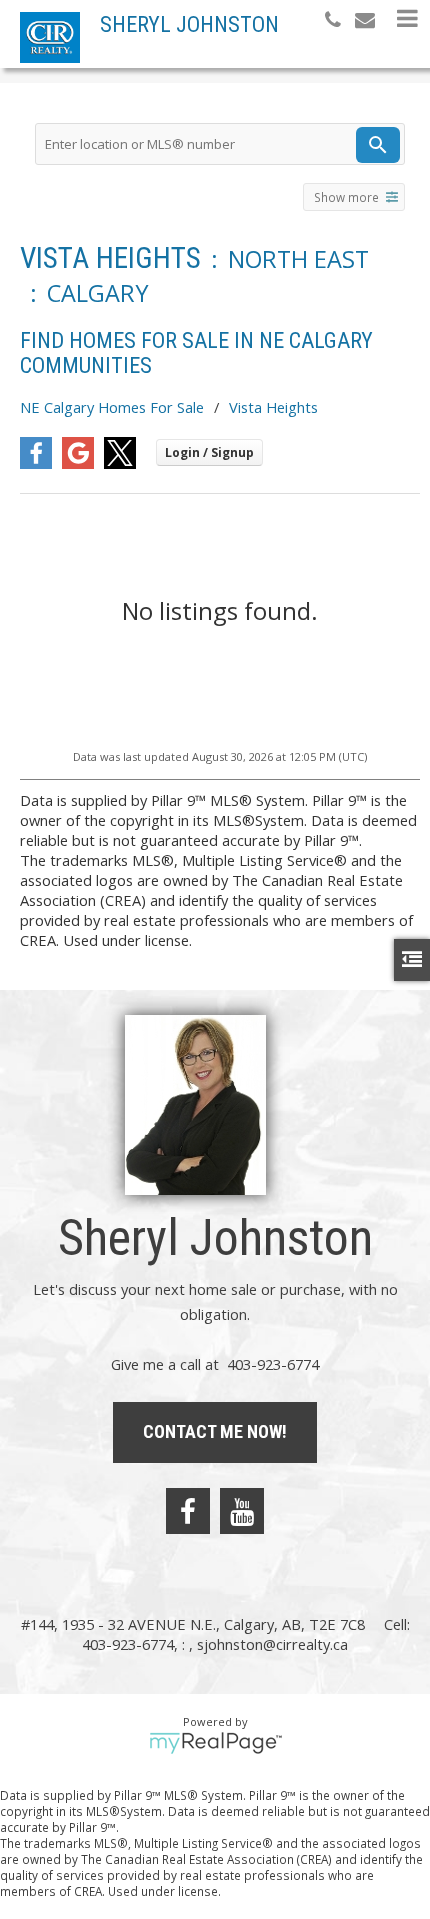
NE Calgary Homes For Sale (112, 407)
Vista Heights (273, 407)
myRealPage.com (215, 1743)
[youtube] (242, 1511)
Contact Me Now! (215, 1431)
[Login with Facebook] (36, 463)
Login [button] (209, 452)
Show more (346, 197)
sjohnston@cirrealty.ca (272, 1644)
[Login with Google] (78, 463)
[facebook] (188, 1511)
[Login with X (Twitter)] (120, 463)
